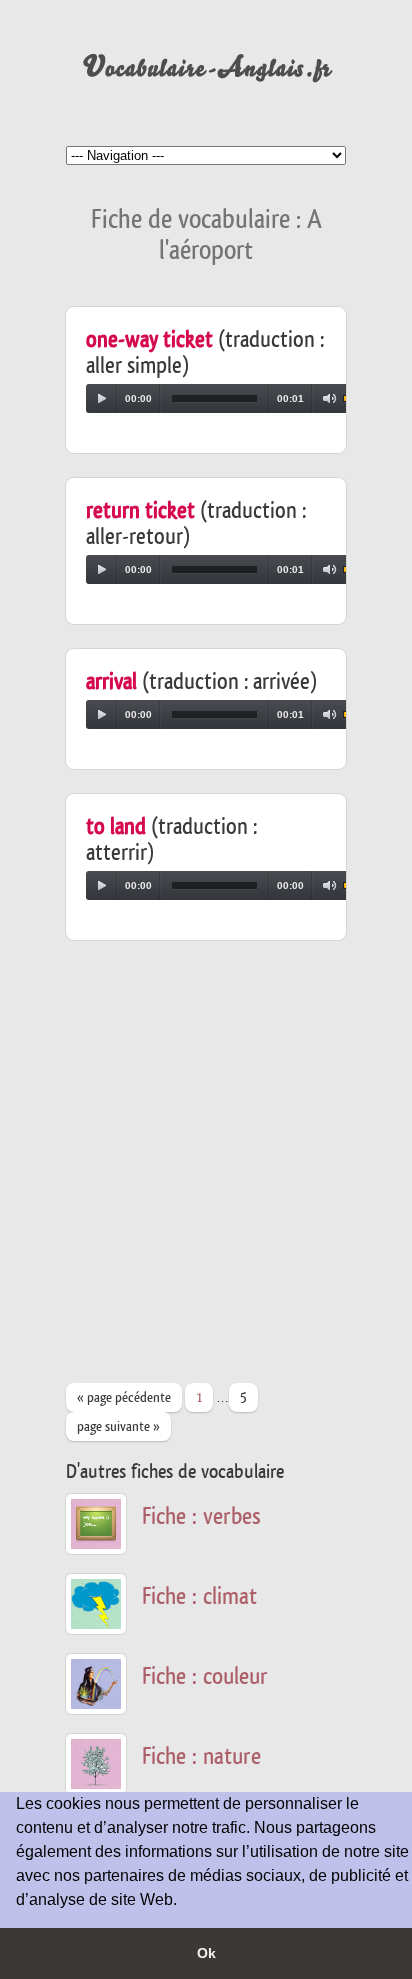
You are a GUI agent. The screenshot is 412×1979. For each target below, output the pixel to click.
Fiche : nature (201, 1756)
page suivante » (118, 1427)
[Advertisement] (206, 1171)
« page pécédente (124, 1398)
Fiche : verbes (201, 1516)
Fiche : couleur (205, 1676)
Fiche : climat (199, 1596)
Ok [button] (206, 1953)
